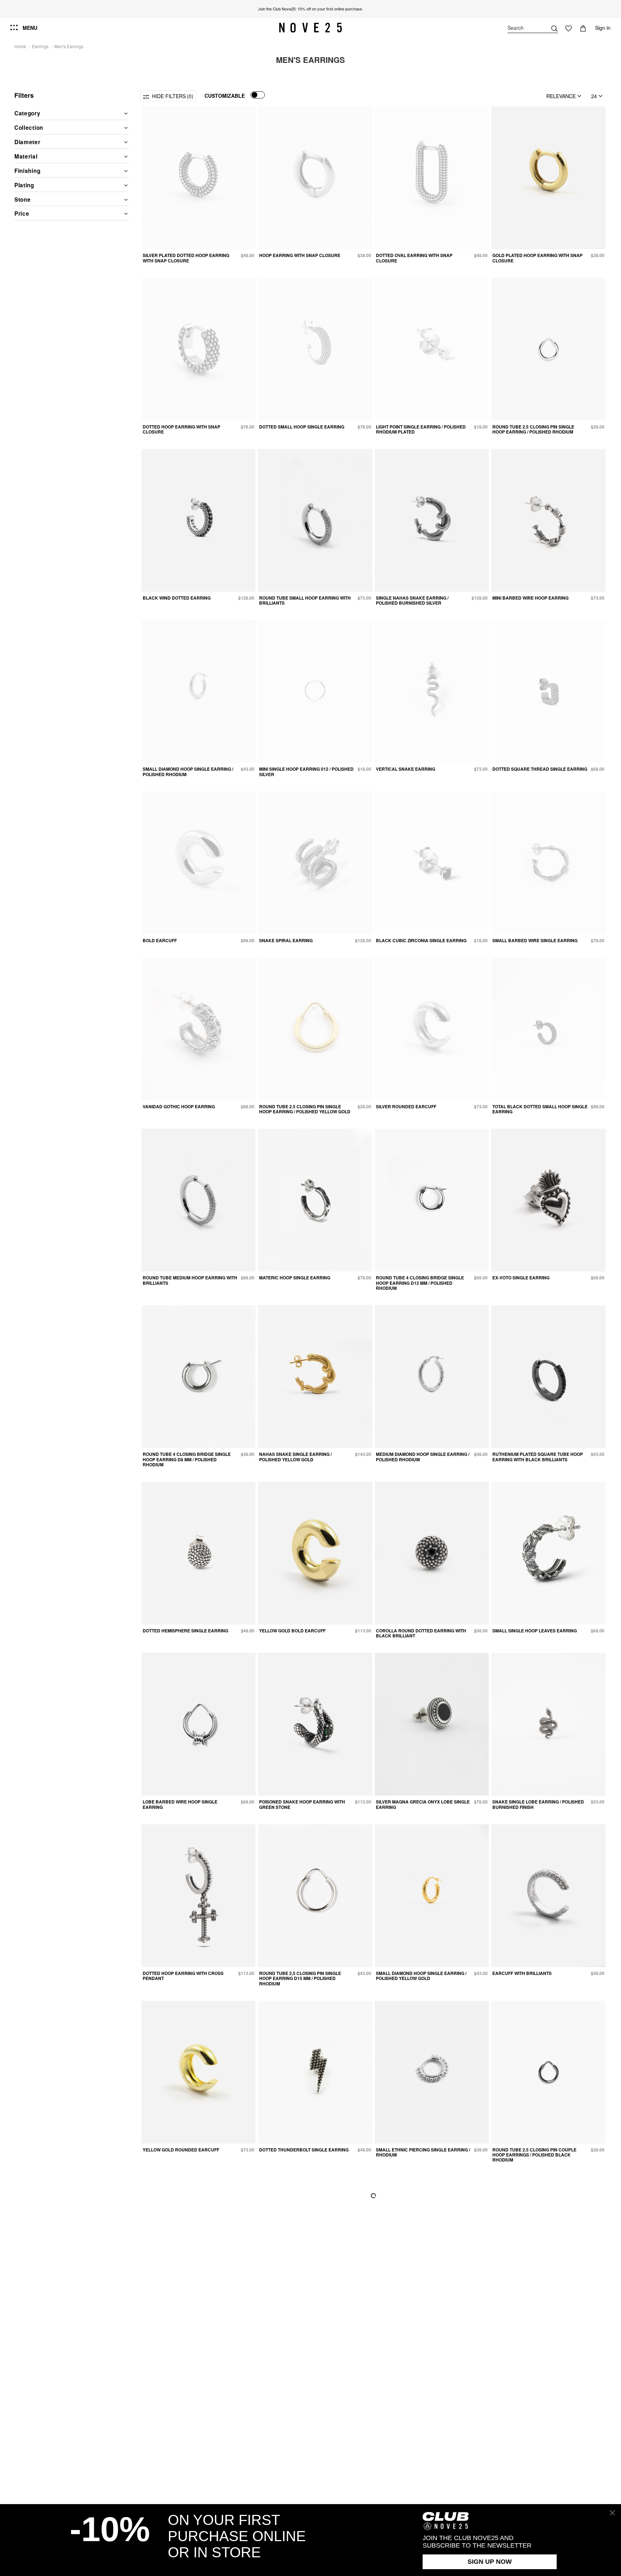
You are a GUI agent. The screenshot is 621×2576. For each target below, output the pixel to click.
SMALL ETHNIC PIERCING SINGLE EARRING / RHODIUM (423, 2152)
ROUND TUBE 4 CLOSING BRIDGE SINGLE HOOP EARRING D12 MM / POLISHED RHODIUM (420, 1283)
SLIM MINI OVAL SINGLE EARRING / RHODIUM (190, 2326)
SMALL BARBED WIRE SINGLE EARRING (535, 940)
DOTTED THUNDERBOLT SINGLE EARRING (304, 2150)
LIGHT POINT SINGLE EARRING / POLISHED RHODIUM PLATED (421, 429)
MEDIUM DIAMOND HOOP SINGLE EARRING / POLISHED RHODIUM (423, 1457)
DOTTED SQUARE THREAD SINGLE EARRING (540, 769)
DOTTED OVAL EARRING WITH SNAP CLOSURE (414, 258)
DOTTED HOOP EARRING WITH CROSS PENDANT (183, 1976)
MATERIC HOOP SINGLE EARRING (295, 1278)
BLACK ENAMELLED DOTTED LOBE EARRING (180, 2500)
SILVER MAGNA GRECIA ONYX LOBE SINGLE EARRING (423, 1804)
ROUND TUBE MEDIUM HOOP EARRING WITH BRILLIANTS (190, 1280)
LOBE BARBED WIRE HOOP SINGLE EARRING (180, 1804)
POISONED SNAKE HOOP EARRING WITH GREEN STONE (302, 1804)
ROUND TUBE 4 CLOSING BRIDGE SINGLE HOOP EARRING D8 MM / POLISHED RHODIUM (187, 1459)
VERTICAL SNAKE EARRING (406, 769)
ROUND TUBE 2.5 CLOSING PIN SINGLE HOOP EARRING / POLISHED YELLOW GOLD (305, 1109)
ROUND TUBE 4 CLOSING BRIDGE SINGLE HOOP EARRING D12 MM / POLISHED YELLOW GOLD (420, 2502)
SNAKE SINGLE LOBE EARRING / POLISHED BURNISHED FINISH (538, 1804)
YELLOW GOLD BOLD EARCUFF (292, 1631)
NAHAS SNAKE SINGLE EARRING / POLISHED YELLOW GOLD (295, 1457)
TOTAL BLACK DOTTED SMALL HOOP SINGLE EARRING (540, 1109)
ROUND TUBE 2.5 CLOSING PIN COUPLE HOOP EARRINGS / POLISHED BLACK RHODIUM (534, 2155)
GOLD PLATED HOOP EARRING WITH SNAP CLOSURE (537, 258)
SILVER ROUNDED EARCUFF (406, 1106)
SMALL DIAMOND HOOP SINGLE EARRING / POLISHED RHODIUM (188, 771)
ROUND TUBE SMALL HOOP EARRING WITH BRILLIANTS (305, 600)
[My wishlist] (569, 28)
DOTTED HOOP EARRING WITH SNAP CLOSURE (181, 429)
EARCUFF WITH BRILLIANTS (522, 1973)
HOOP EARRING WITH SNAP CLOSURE (300, 255)
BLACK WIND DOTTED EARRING (177, 598)
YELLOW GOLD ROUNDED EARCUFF (181, 2150)
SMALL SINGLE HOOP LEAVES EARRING (535, 1631)
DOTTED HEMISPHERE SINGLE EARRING (185, 1631)
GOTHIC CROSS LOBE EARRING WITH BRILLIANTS (415, 2328)
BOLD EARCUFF (160, 940)
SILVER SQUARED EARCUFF (289, 2326)
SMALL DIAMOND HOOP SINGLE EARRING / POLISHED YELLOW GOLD (421, 1976)
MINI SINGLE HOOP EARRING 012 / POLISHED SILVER (306, 771)
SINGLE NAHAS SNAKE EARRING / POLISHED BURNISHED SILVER (412, 600)
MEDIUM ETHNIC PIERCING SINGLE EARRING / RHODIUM (540, 2328)
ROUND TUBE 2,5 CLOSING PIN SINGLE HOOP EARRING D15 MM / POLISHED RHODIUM (300, 1978)
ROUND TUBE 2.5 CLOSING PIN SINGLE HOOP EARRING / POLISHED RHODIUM (533, 429)
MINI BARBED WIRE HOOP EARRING (530, 598)
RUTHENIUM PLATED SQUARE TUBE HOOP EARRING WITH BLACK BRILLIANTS (538, 1457)
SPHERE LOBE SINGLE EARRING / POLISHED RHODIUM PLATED (306, 2500)
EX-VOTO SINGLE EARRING (521, 1278)
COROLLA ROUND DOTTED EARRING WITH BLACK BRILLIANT (421, 1633)
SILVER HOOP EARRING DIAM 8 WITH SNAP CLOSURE (538, 2500)
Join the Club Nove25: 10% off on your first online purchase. (310, 9)
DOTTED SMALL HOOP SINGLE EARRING (302, 427)
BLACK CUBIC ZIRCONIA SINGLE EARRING (421, 940)
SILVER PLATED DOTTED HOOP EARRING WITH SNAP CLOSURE (186, 258)
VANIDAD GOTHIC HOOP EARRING (179, 1106)
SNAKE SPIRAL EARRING (286, 940)
